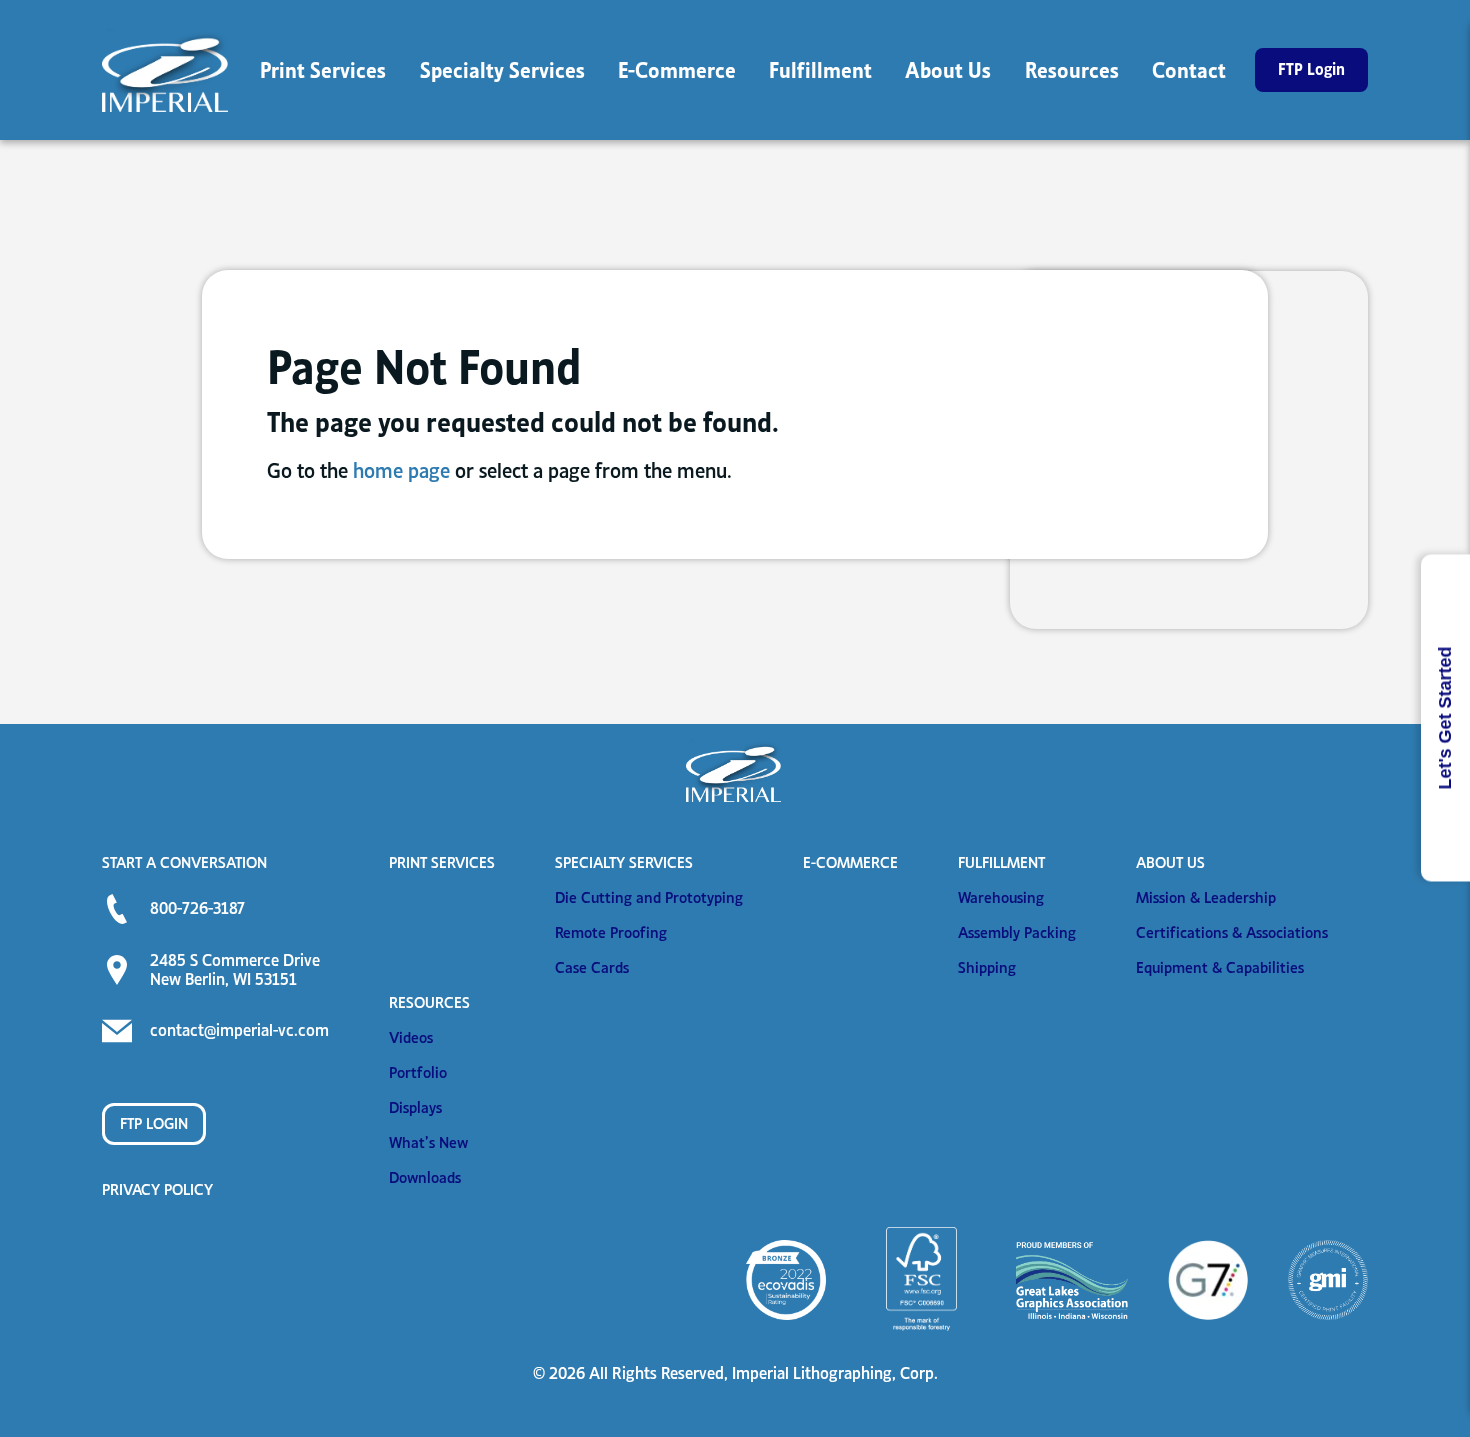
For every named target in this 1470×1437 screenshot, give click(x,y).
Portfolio (418, 1072)
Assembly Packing (1017, 932)
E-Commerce (850, 862)
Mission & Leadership (1206, 897)
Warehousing (1001, 897)
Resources (429, 1002)
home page (401, 470)
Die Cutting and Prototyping (649, 897)
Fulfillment (1001, 862)
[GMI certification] (1328, 1280)
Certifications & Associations (1232, 932)
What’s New (428, 1142)
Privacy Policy (157, 1189)
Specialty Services (624, 862)
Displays (415, 1107)
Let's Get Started (1445, 718)
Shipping (987, 967)
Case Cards (592, 967)
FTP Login (154, 1123)
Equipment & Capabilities (1220, 967)
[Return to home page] (167, 70)
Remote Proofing (611, 932)
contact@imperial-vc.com (239, 1030)
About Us (1170, 862)
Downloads (425, 1177)
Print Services (442, 862)
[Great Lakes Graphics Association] (1072, 1280)
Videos (411, 1037)
